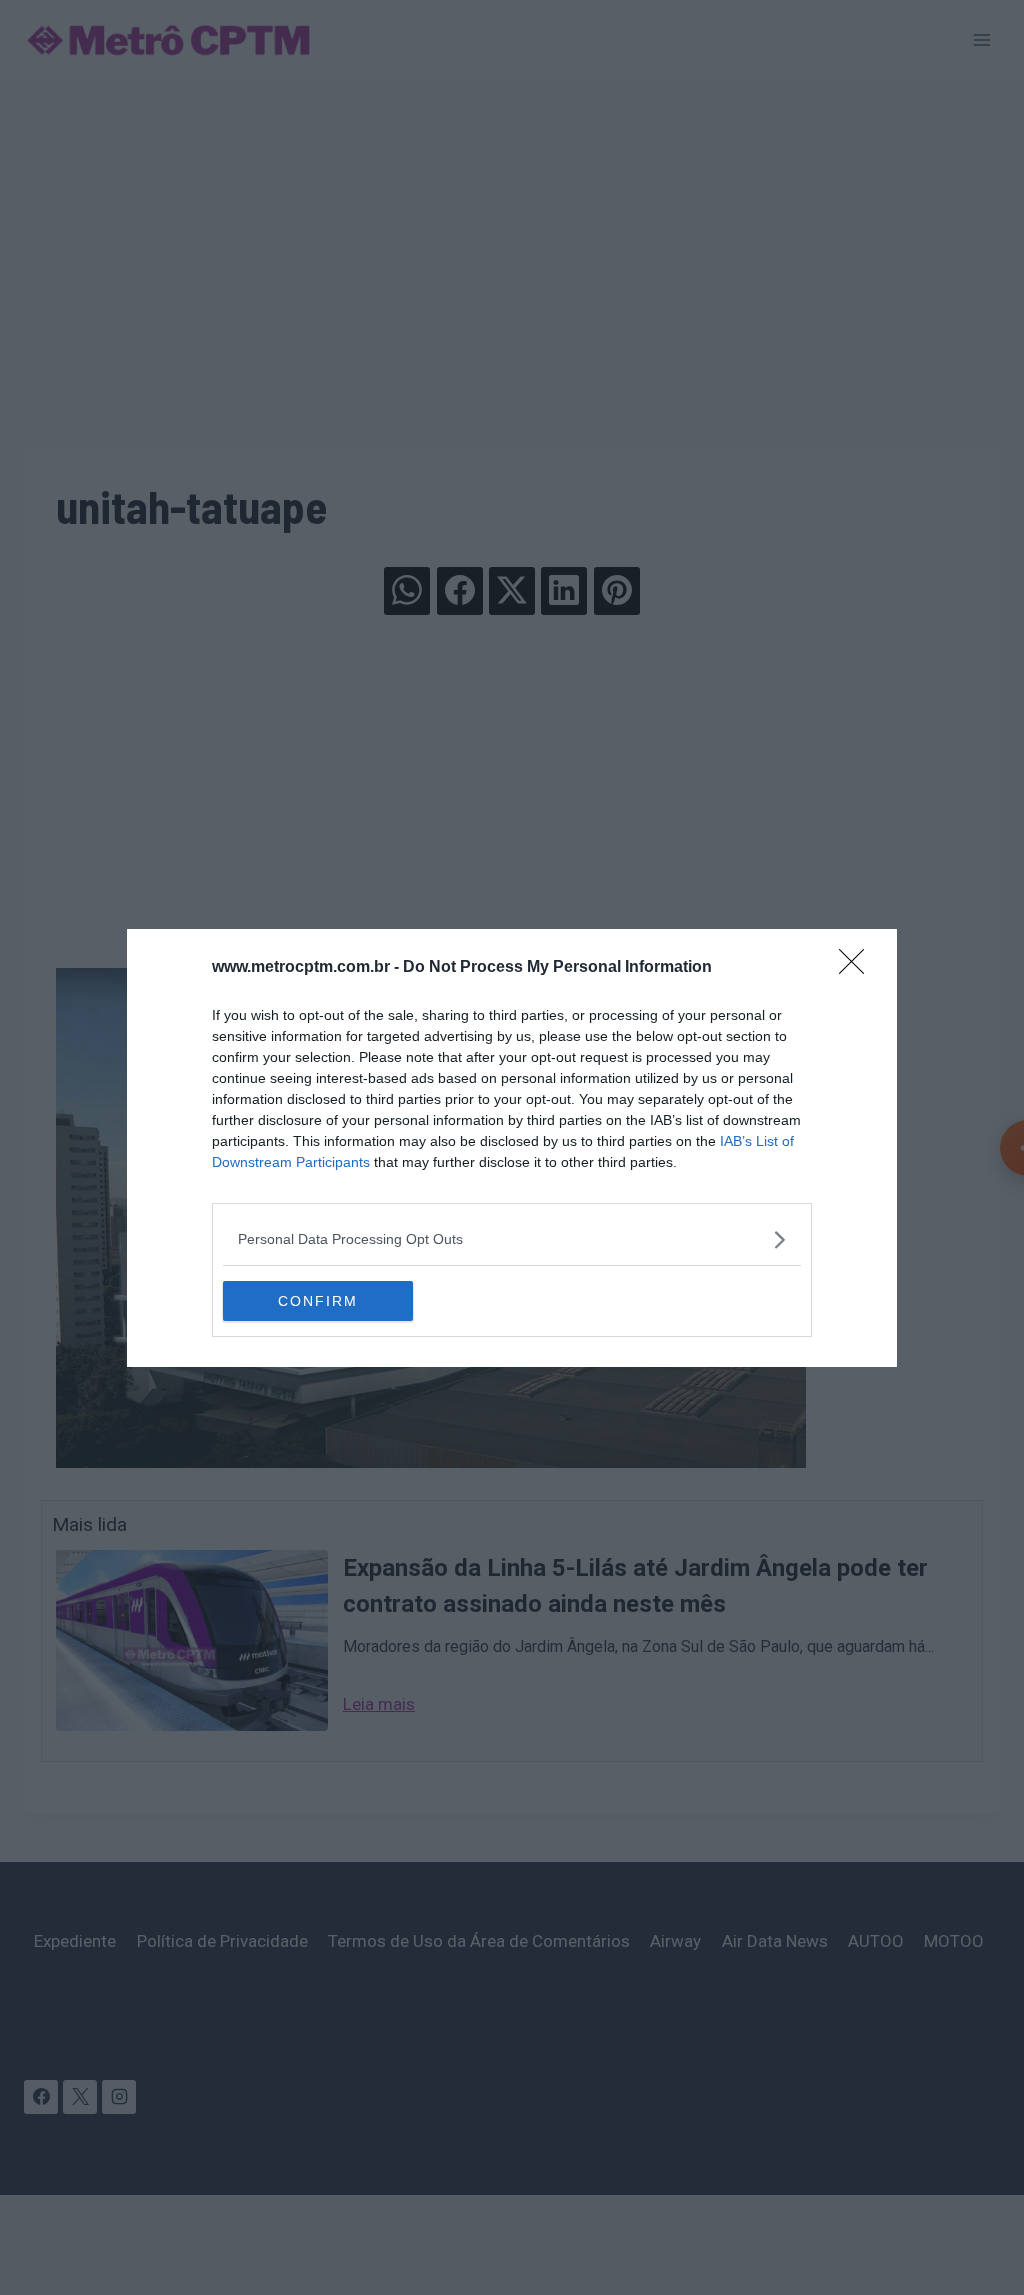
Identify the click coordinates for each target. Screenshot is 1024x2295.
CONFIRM (318, 1301)
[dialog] (512, 1148)
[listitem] (512, 1239)
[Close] (858, 968)
